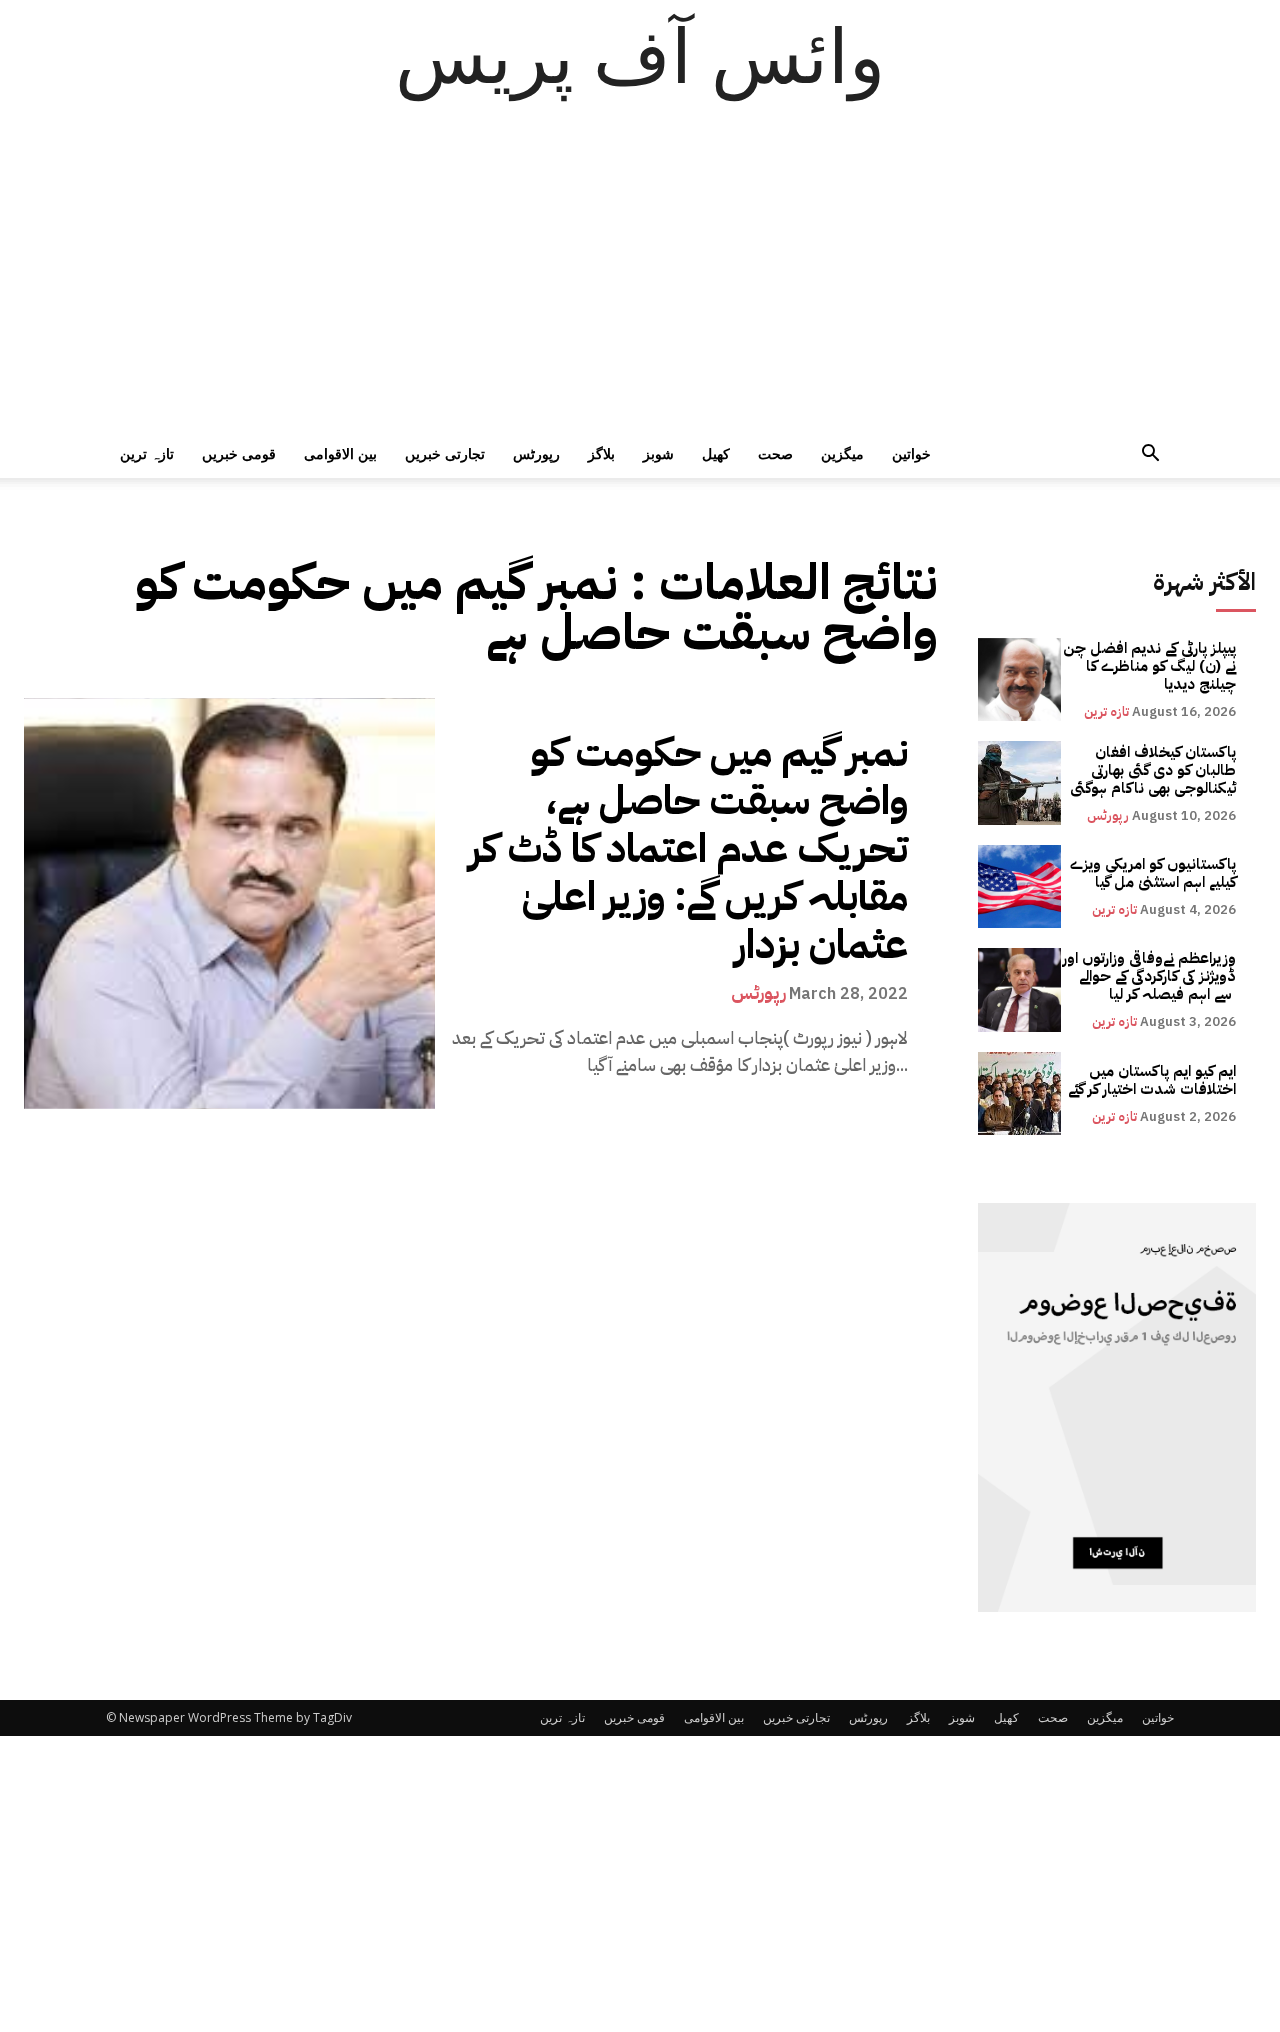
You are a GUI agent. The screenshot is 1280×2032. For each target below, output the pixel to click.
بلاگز (601, 453)
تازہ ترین (147, 453)
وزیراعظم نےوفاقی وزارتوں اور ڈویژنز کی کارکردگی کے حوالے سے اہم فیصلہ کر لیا (1149, 976)
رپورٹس (536, 453)
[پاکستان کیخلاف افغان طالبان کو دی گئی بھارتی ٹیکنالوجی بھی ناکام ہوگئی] (1019, 782)
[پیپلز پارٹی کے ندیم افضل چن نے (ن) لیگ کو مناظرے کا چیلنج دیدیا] (1019, 679)
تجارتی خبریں (445, 453)
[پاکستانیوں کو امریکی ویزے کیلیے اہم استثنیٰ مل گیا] (1019, 886)
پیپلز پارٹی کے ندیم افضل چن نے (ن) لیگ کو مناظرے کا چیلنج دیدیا (1149, 666)
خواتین (911, 453)
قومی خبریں (239, 453)
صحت (775, 453)
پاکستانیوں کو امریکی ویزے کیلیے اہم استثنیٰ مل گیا (1153, 873)
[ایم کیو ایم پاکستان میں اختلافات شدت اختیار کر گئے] (1019, 1093)
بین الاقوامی (340, 453)
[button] (1150, 455)
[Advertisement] (640, 280)
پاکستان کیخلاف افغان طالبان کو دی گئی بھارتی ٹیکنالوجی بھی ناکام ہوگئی (1153, 770)
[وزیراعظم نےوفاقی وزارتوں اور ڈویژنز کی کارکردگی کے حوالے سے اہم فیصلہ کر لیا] (1019, 989)
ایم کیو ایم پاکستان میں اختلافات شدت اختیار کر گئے (1152, 1080)
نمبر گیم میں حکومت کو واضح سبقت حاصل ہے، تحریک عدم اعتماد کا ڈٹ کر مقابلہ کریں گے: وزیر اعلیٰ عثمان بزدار (688, 849)
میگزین (842, 453)
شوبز (658, 453)
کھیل (716, 453)
